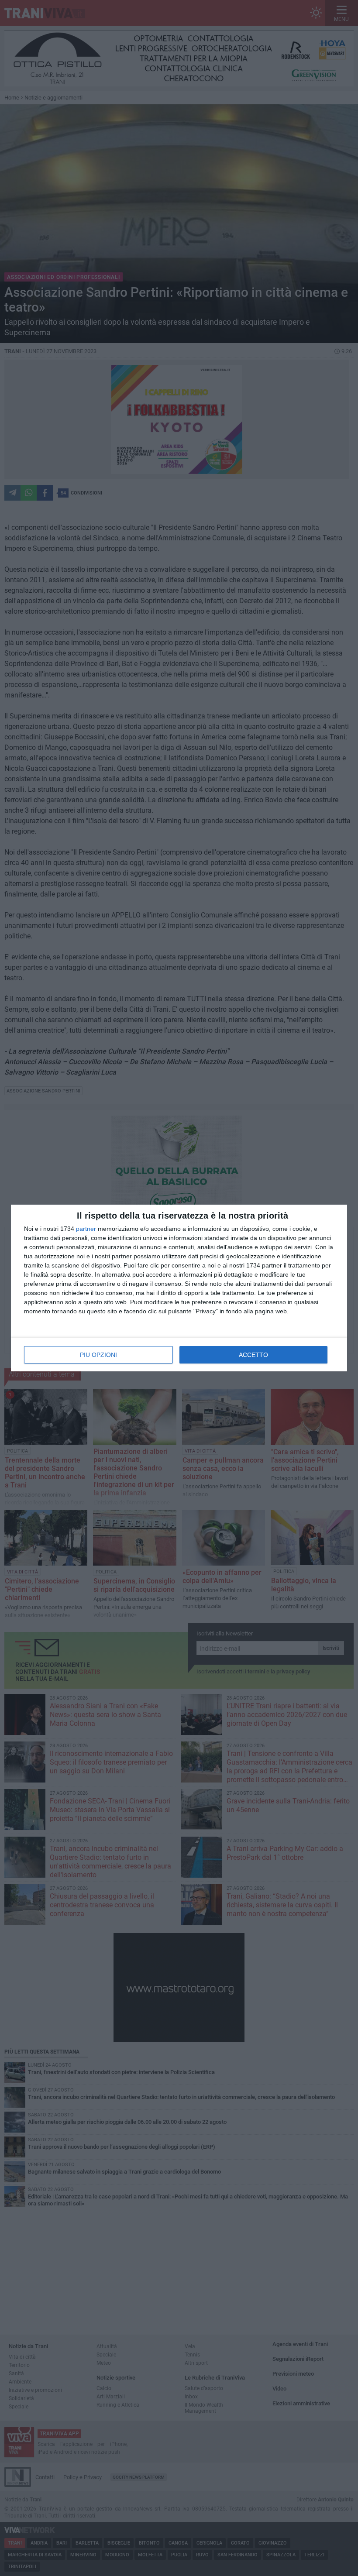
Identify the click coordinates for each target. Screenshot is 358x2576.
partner (86, 1229)
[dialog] (179, 1288)
